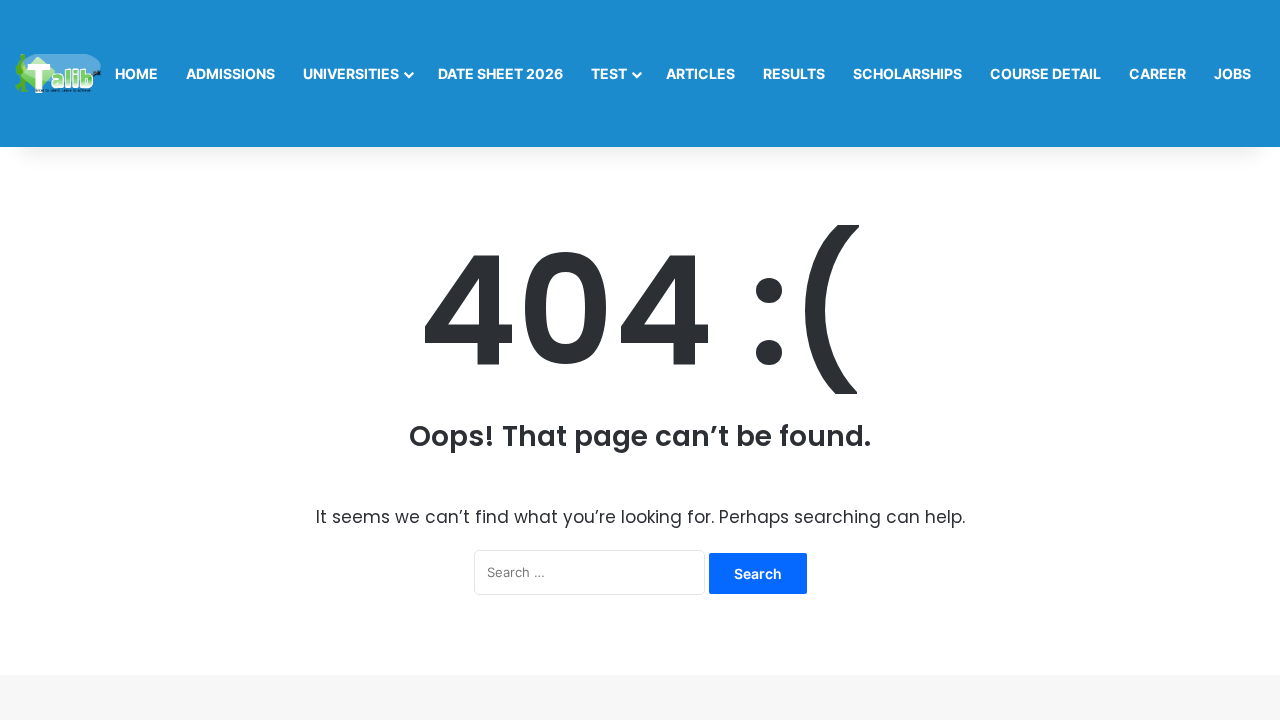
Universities (351, 73)
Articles (700, 73)
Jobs (1232, 73)
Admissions (230, 73)
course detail (1045, 73)
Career (1157, 73)
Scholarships (907, 73)
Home (136, 73)
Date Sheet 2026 (500, 73)
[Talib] (58, 74)
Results (794, 73)
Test (609, 73)
